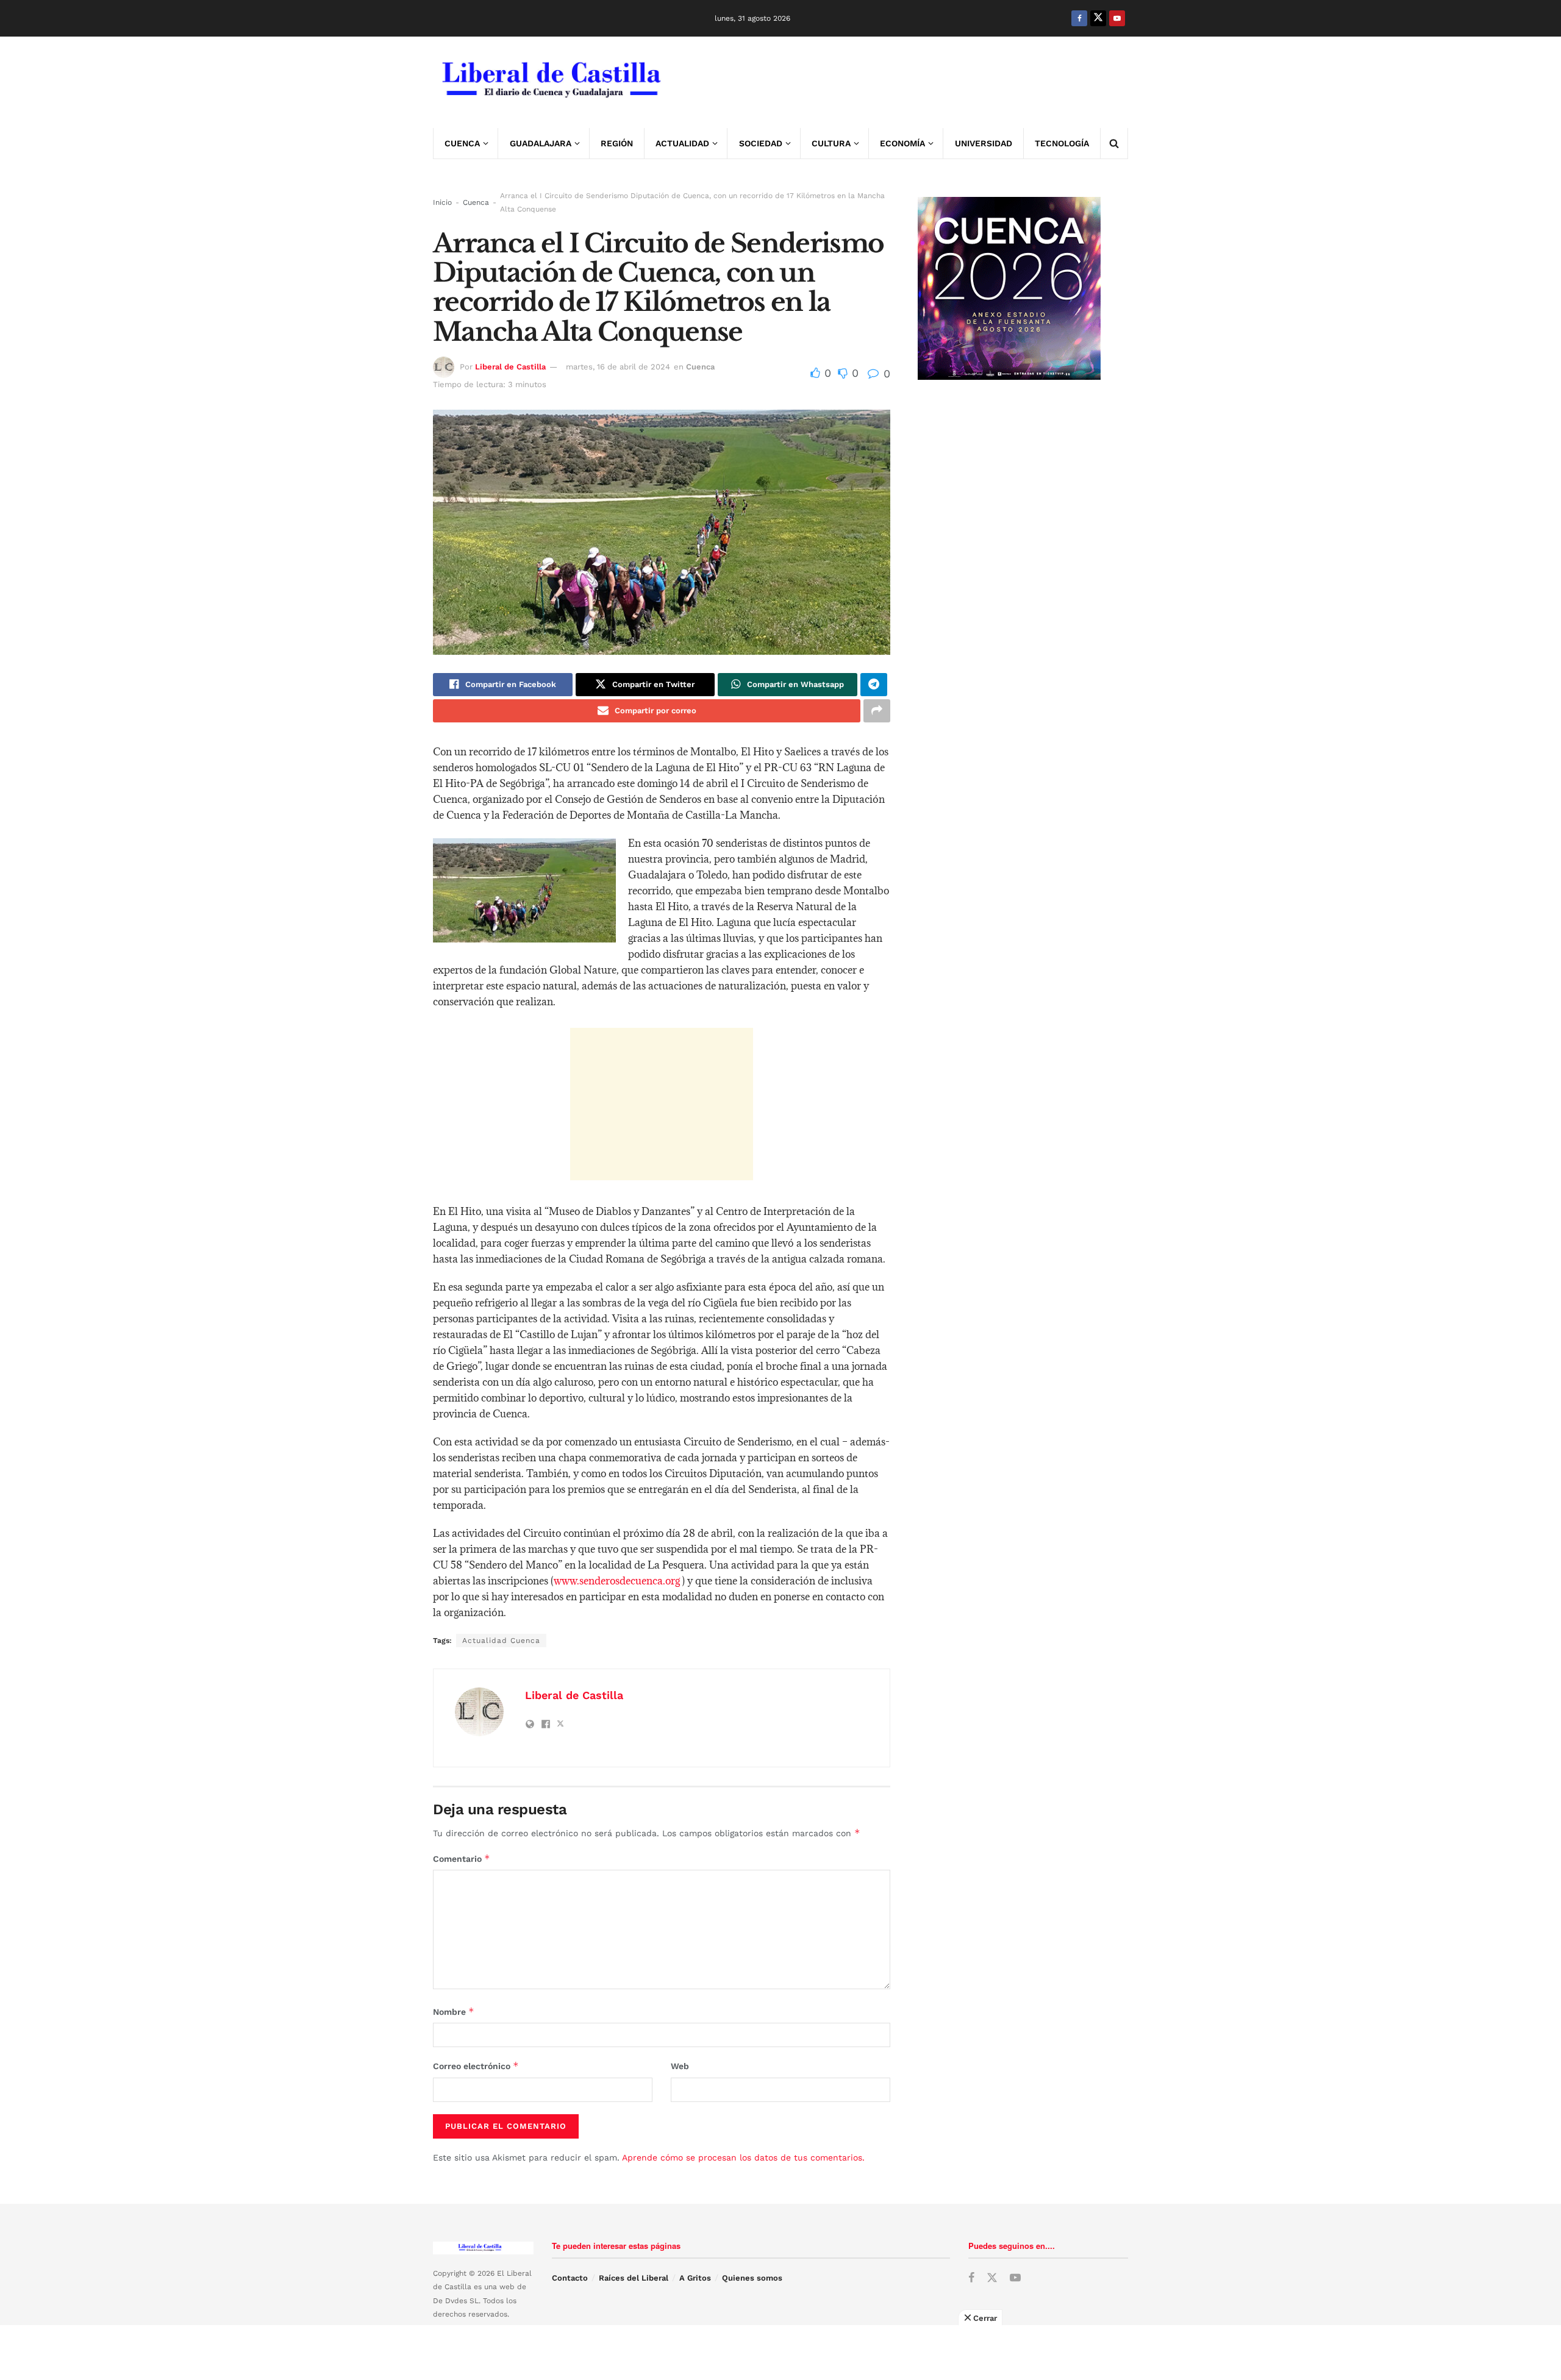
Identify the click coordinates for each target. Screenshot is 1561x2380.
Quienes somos (752, 2278)
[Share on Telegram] (874, 685)
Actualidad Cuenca (501, 1641)
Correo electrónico (476, 2066)
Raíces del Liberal (634, 2278)
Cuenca (462, 143)
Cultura (831, 143)
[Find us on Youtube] (1117, 18)
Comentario (462, 1858)
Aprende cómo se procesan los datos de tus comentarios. (743, 2157)
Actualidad (682, 143)
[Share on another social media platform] (877, 711)
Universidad (984, 143)
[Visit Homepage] (550, 82)
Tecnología (1062, 143)
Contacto (570, 2278)
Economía (902, 143)
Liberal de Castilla (510, 367)
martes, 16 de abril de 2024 (618, 367)
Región (617, 143)
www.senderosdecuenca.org (617, 1581)
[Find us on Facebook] (1079, 18)
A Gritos (695, 2278)
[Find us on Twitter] (1098, 18)
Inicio (442, 202)
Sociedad (761, 143)
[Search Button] (1114, 143)
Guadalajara (541, 143)
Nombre (454, 2011)
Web (680, 2066)
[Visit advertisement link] (906, 82)
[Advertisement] (662, 1104)
